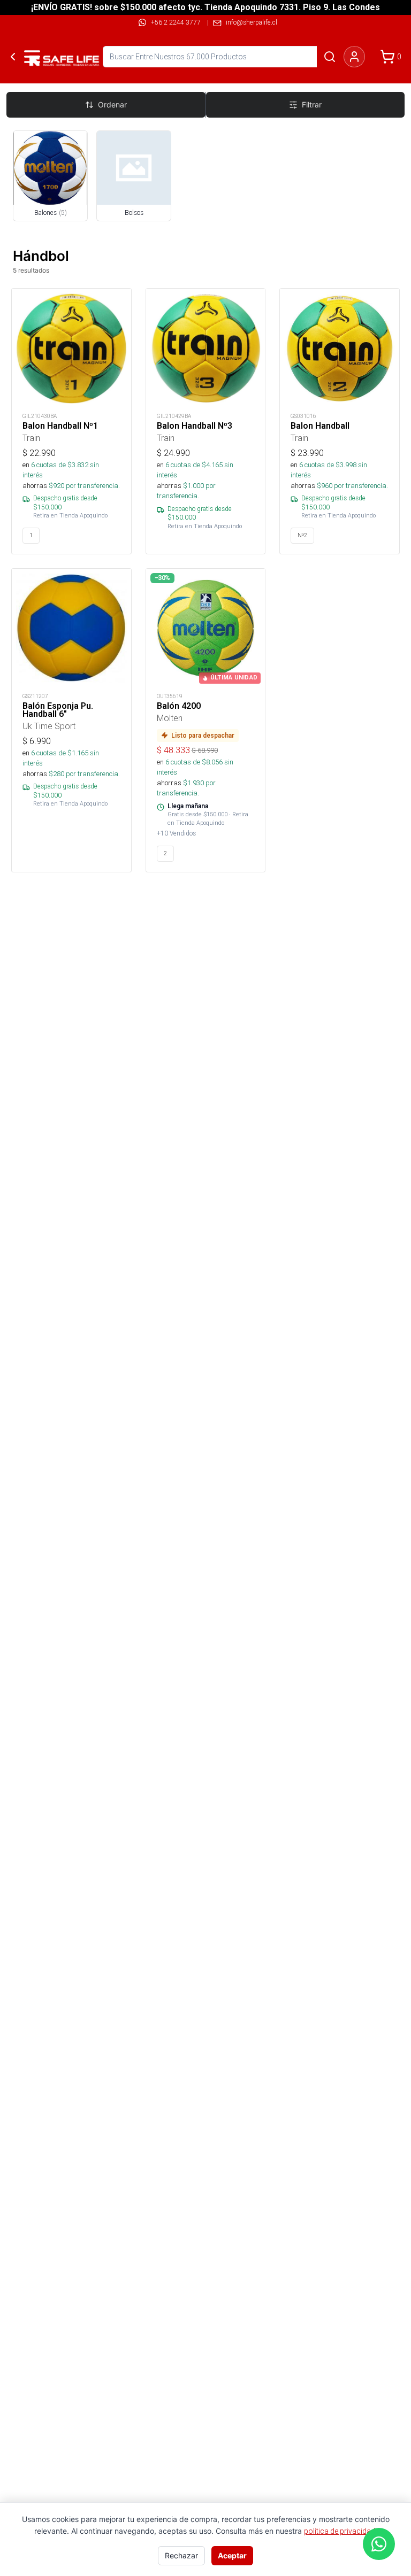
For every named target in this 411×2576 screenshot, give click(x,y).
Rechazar (181, 2555)
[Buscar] (330, 57)
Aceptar (232, 2555)
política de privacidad (340, 2531)
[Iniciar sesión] (354, 57)
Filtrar (312, 105)
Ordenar (112, 105)
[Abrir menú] (32, 57)
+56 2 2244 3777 (176, 22)
